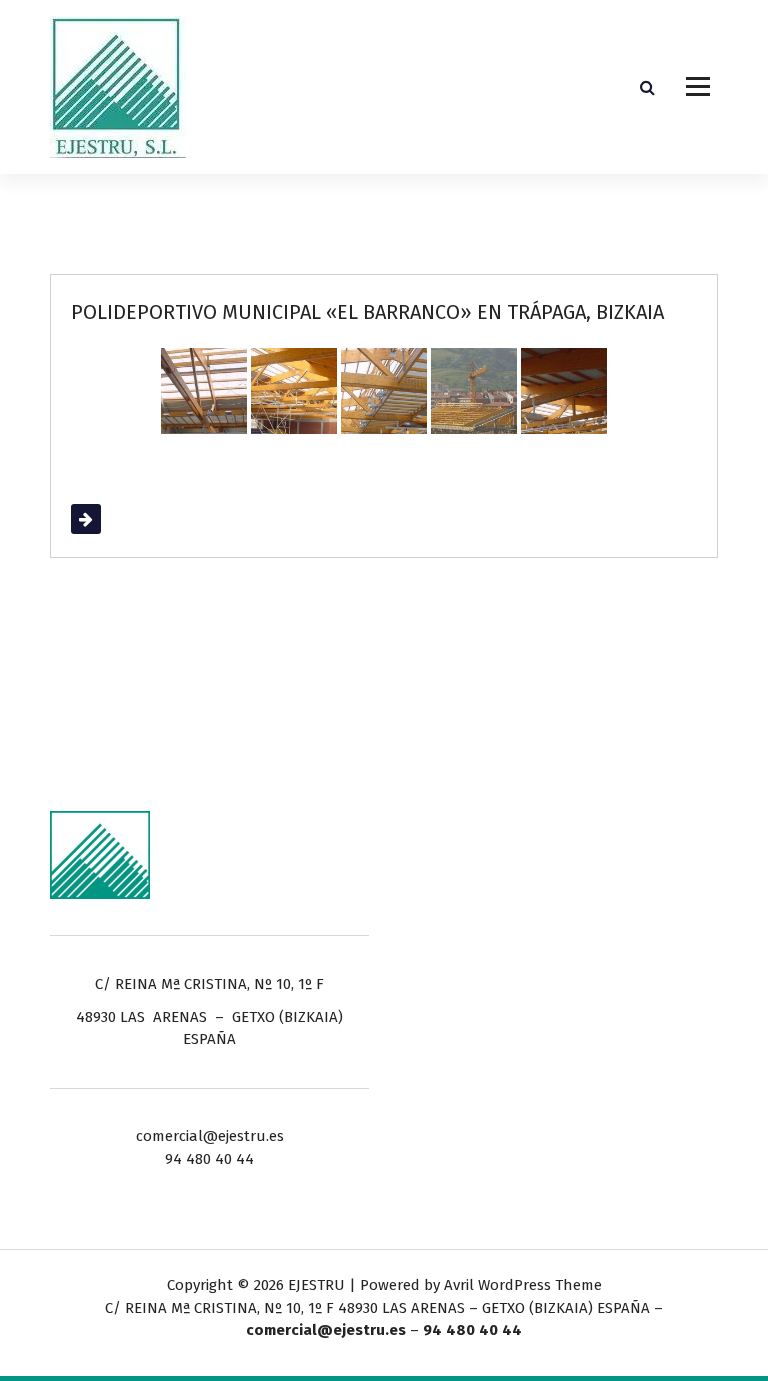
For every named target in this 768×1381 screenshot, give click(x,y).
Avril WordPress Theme (523, 1285)
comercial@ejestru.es (326, 1330)
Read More (108, 519)
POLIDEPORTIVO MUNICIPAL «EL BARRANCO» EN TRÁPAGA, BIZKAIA (367, 312)
